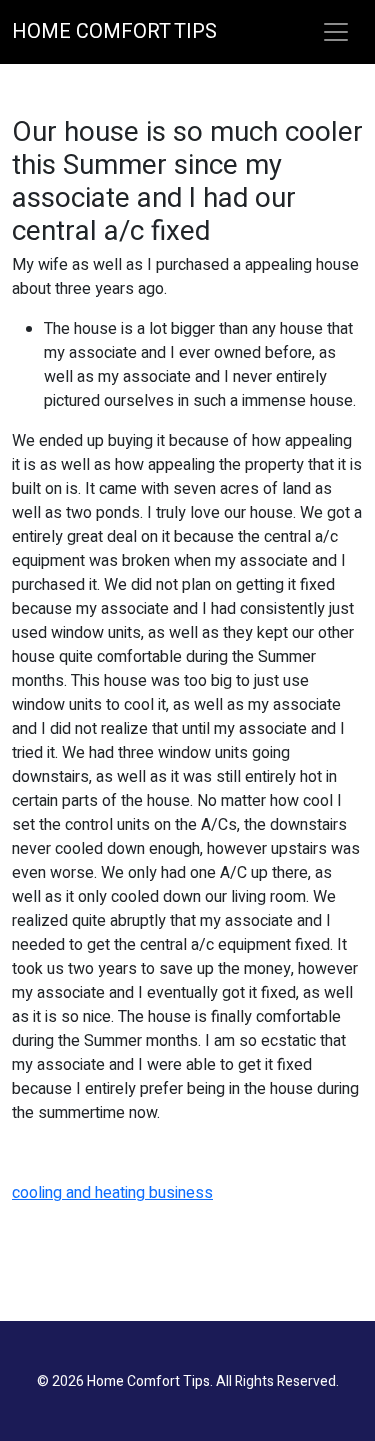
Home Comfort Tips (114, 31)
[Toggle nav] (336, 32)
